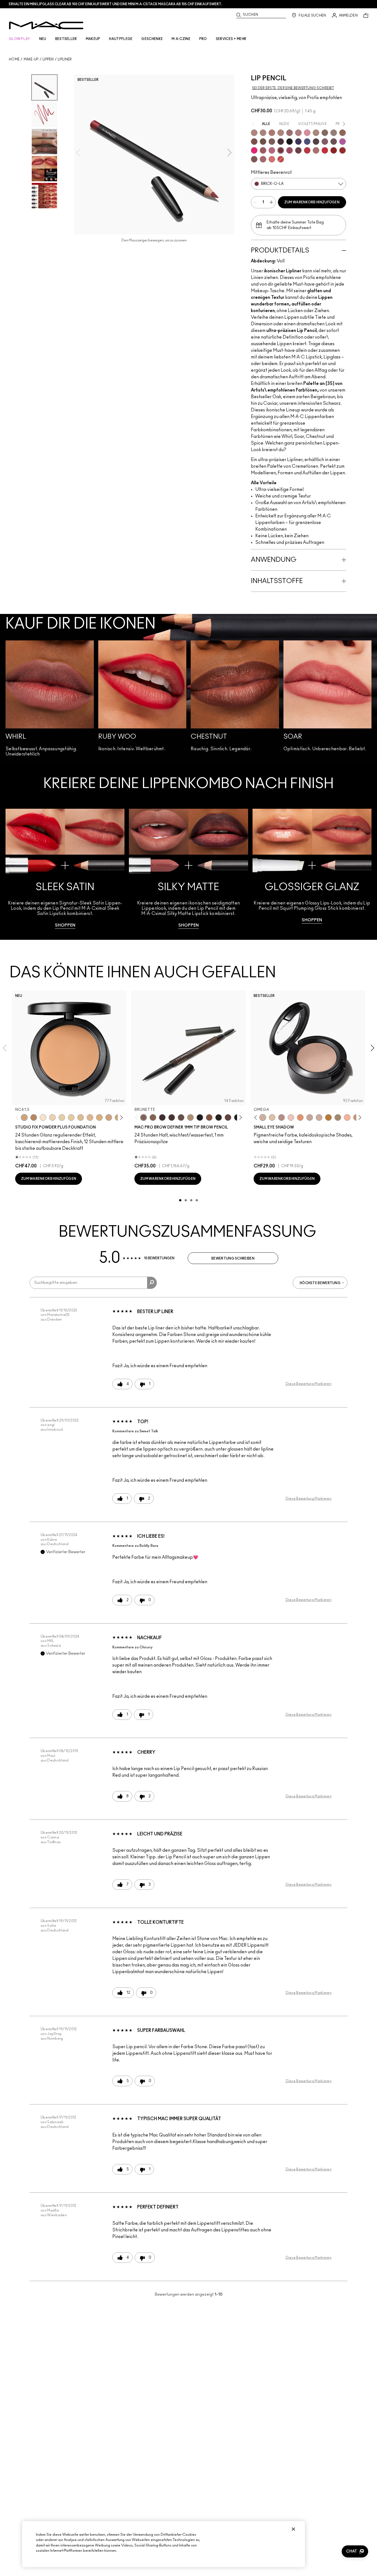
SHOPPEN (65, 925)
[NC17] (99, 1117)
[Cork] (325, 133)
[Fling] (153, 1117)
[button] (355, 2551)
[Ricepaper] (272, 1117)
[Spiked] (219, 1117)
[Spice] (281, 133)
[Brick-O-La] (281, 150)
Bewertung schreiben (233, 1258)
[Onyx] (200, 1117)
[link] (65, 869)
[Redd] (281, 159)
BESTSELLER (66, 39)
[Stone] (334, 133)
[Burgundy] (298, 150)
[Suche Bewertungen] (152, 1283)
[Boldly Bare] (272, 133)
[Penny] (209, 1117)
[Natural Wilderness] (328, 1117)
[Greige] (263, 142)
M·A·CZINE (181, 39)
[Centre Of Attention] (343, 150)
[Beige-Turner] (254, 142)
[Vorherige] (18, 1117)
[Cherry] (307, 150)
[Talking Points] (254, 150)
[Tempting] (338, 1117)
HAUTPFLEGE (121, 39)
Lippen (48, 59)
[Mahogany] (254, 159)
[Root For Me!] (281, 142)
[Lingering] (181, 1117)
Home (14, 59)
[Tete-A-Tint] (347, 1117)
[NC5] (43, 1117)
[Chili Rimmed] (334, 150)
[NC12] (62, 1117)
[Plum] (325, 142)
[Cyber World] (307, 142)
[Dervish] (298, 133)
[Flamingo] (272, 159)
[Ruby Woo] (325, 150)
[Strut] (228, 1117)
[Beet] (290, 150)
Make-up (31, 59)
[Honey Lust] (319, 1117)
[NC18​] (109, 1117)
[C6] (34, 1117)
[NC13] (71, 1117)
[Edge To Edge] (307, 133)
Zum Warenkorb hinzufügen (312, 202)
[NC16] (90, 1117)
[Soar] (272, 150)
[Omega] (190, 1117)
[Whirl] (290, 133)
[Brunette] (144, 1117)
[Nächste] (120, 1117)
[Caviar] (290, 142)
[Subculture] (254, 133)
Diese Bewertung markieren (309, 1384)
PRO (203, 39)
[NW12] (52, 1117)
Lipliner (65, 59)
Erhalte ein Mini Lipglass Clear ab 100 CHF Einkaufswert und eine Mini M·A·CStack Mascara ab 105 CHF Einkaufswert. (116, 4)
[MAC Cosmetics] (46, 25)
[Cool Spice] (343, 133)
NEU (43, 39)
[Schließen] (293, 2529)
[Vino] (334, 142)
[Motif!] (300, 1117)
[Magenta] (343, 142)
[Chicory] (263, 159)
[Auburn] (316, 150)
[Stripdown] (263, 133)
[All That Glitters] (282, 1117)
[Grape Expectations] (298, 142)
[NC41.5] (24, 1117)
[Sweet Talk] (263, 150)
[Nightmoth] (316, 142)
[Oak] (316, 133)
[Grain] (291, 1117)
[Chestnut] (272, 142)
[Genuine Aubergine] (162, 1117)
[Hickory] (172, 1117)
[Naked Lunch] (310, 1117)
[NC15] (81, 1117)
